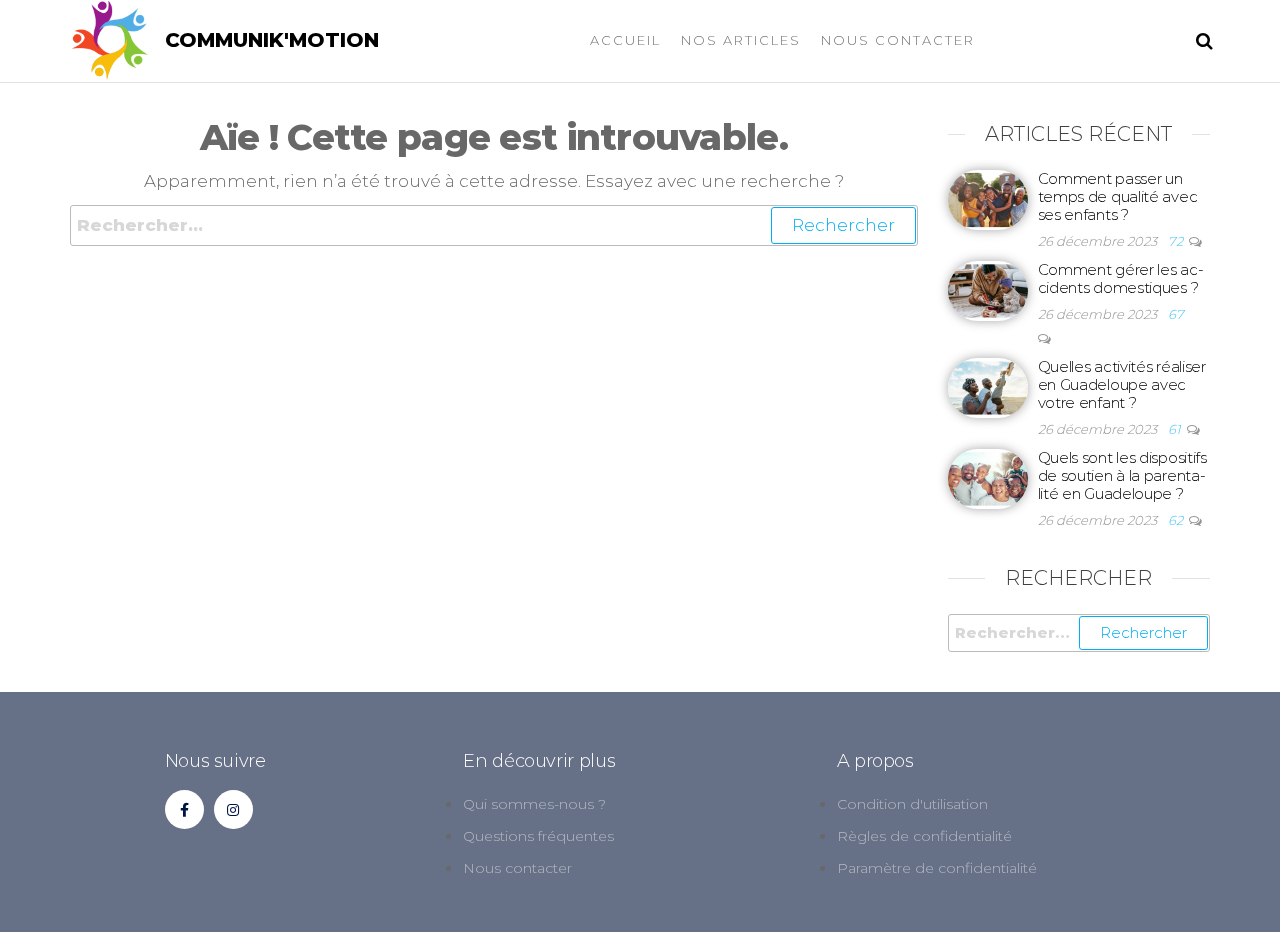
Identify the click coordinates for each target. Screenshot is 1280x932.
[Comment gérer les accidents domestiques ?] (988, 289)
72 (1177, 241)
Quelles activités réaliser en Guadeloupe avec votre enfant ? (1122, 384)
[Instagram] (233, 809)
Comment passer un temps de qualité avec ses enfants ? (1118, 196)
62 (1177, 520)
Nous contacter (898, 40)
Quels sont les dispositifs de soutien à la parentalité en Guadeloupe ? (1122, 475)
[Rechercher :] (494, 225)
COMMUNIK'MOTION (272, 40)
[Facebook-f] (184, 809)
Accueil (625, 40)
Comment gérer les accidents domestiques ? (1121, 278)
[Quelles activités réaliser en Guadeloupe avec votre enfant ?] (988, 386)
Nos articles (741, 40)
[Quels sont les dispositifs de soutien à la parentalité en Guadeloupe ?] (988, 477)
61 (1176, 429)
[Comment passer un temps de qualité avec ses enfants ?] (988, 198)
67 (1176, 314)
